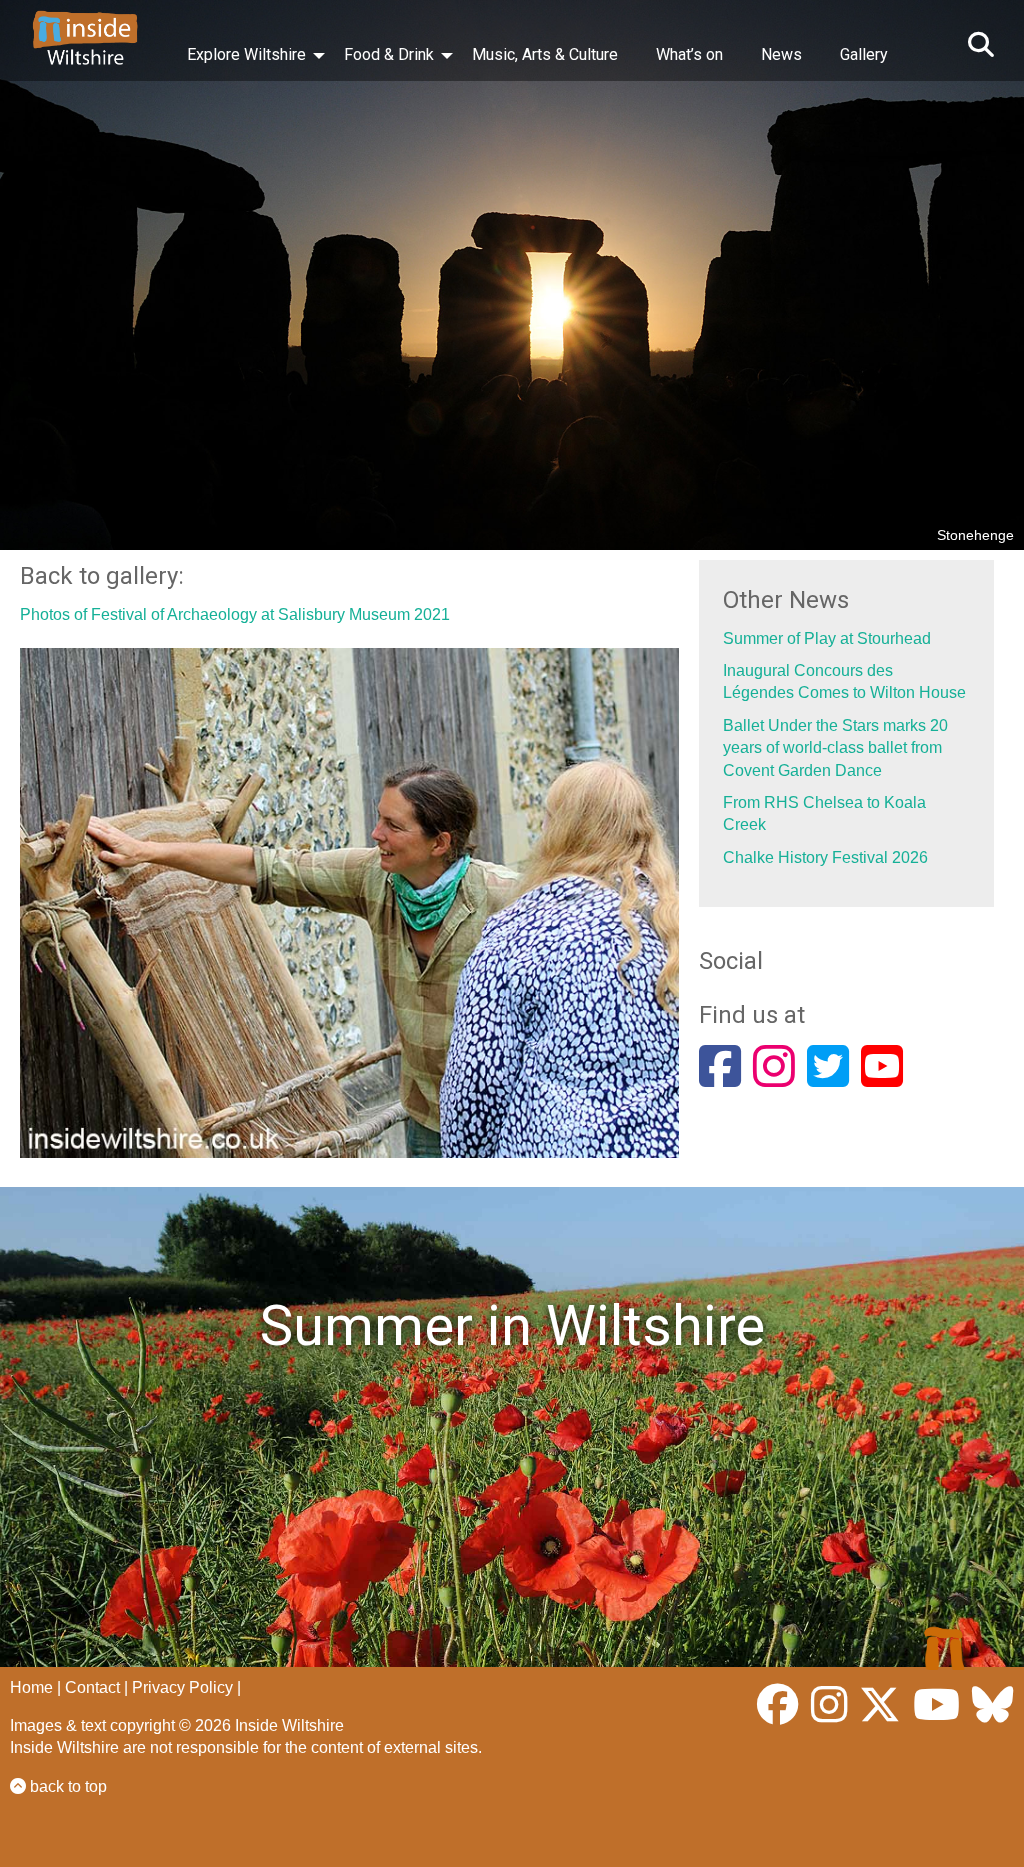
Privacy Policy (182, 1687)
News (781, 54)
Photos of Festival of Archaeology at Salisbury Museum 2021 (235, 614)
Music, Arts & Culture (545, 54)
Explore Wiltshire (246, 54)
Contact (92, 1687)
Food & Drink (389, 54)
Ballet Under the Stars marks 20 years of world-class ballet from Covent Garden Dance (835, 748)
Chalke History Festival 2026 (825, 857)
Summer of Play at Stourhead (827, 638)
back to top (66, 1786)
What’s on (689, 54)
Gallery (864, 54)
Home (31, 1687)
